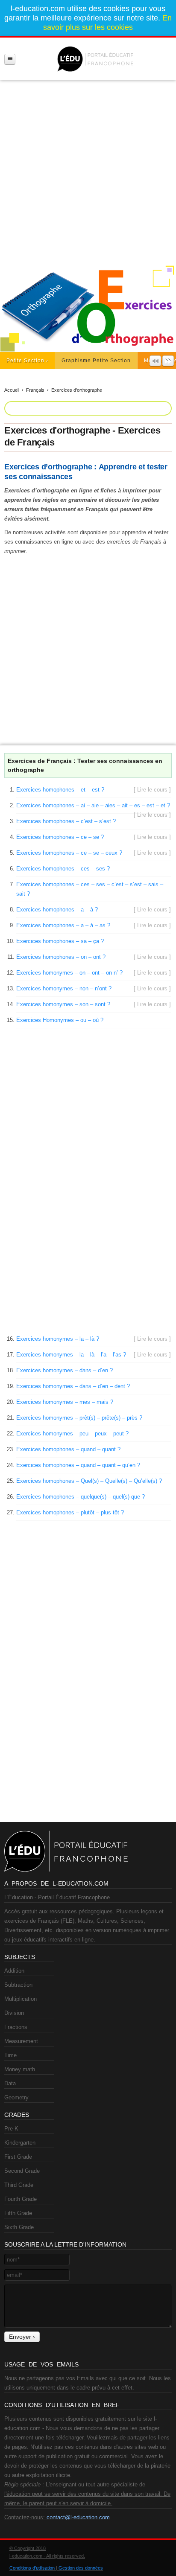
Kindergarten (20, 2143)
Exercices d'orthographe (77, 390)
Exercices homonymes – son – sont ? (63, 1004)
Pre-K (11, 2129)
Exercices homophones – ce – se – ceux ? (69, 853)
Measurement (21, 2041)
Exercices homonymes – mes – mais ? (65, 1402)
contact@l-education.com (78, 2517)
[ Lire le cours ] (152, 790)
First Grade (18, 2157)
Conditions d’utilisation (32, 2568)
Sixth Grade (19, 2227)
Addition (14, 1971)
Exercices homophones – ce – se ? (60, 837)
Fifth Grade (18, 2213)
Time (10, 2055)
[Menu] (10, 59)
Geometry (16, 2097)
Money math (20, 2069)
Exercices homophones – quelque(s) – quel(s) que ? (81, 1497)
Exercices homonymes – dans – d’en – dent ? (73, 1386)
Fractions (16, 2027)
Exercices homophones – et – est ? (60, 790)
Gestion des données (81, 2568)
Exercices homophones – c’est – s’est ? (66, 821)
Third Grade (19, 2185)
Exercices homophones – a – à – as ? (63, 925)
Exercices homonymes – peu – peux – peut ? (72, 1434)
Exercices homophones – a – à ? (57, 910)
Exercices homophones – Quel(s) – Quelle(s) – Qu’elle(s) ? (89, 1481)
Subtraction (18, 1985)
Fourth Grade (21, 2199)
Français (35, 390)
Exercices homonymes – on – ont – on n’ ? (69, 973)
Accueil (12, 390)
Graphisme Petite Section (96, 361)
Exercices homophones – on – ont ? (61, 957)
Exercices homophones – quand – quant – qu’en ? (78, 1465)
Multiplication (21, 1999)
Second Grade (22, 2171)
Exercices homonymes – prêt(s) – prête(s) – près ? (79, 1418)
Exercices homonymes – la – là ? (58, 1339)
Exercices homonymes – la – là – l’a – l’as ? (71, 1355)
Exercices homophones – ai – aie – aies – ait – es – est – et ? (93, 805)
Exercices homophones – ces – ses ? (63, 869)
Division (14, 2013)
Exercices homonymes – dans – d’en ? (65, 1370)
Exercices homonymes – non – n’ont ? (64, 988)
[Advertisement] (88, 169)
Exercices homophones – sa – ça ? (60, 941)
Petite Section (25, 361)
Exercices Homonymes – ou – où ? (60, 1020)
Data (10, 2083)
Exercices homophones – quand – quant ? (68, 1449)
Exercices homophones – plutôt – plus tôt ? (70, 1512)
